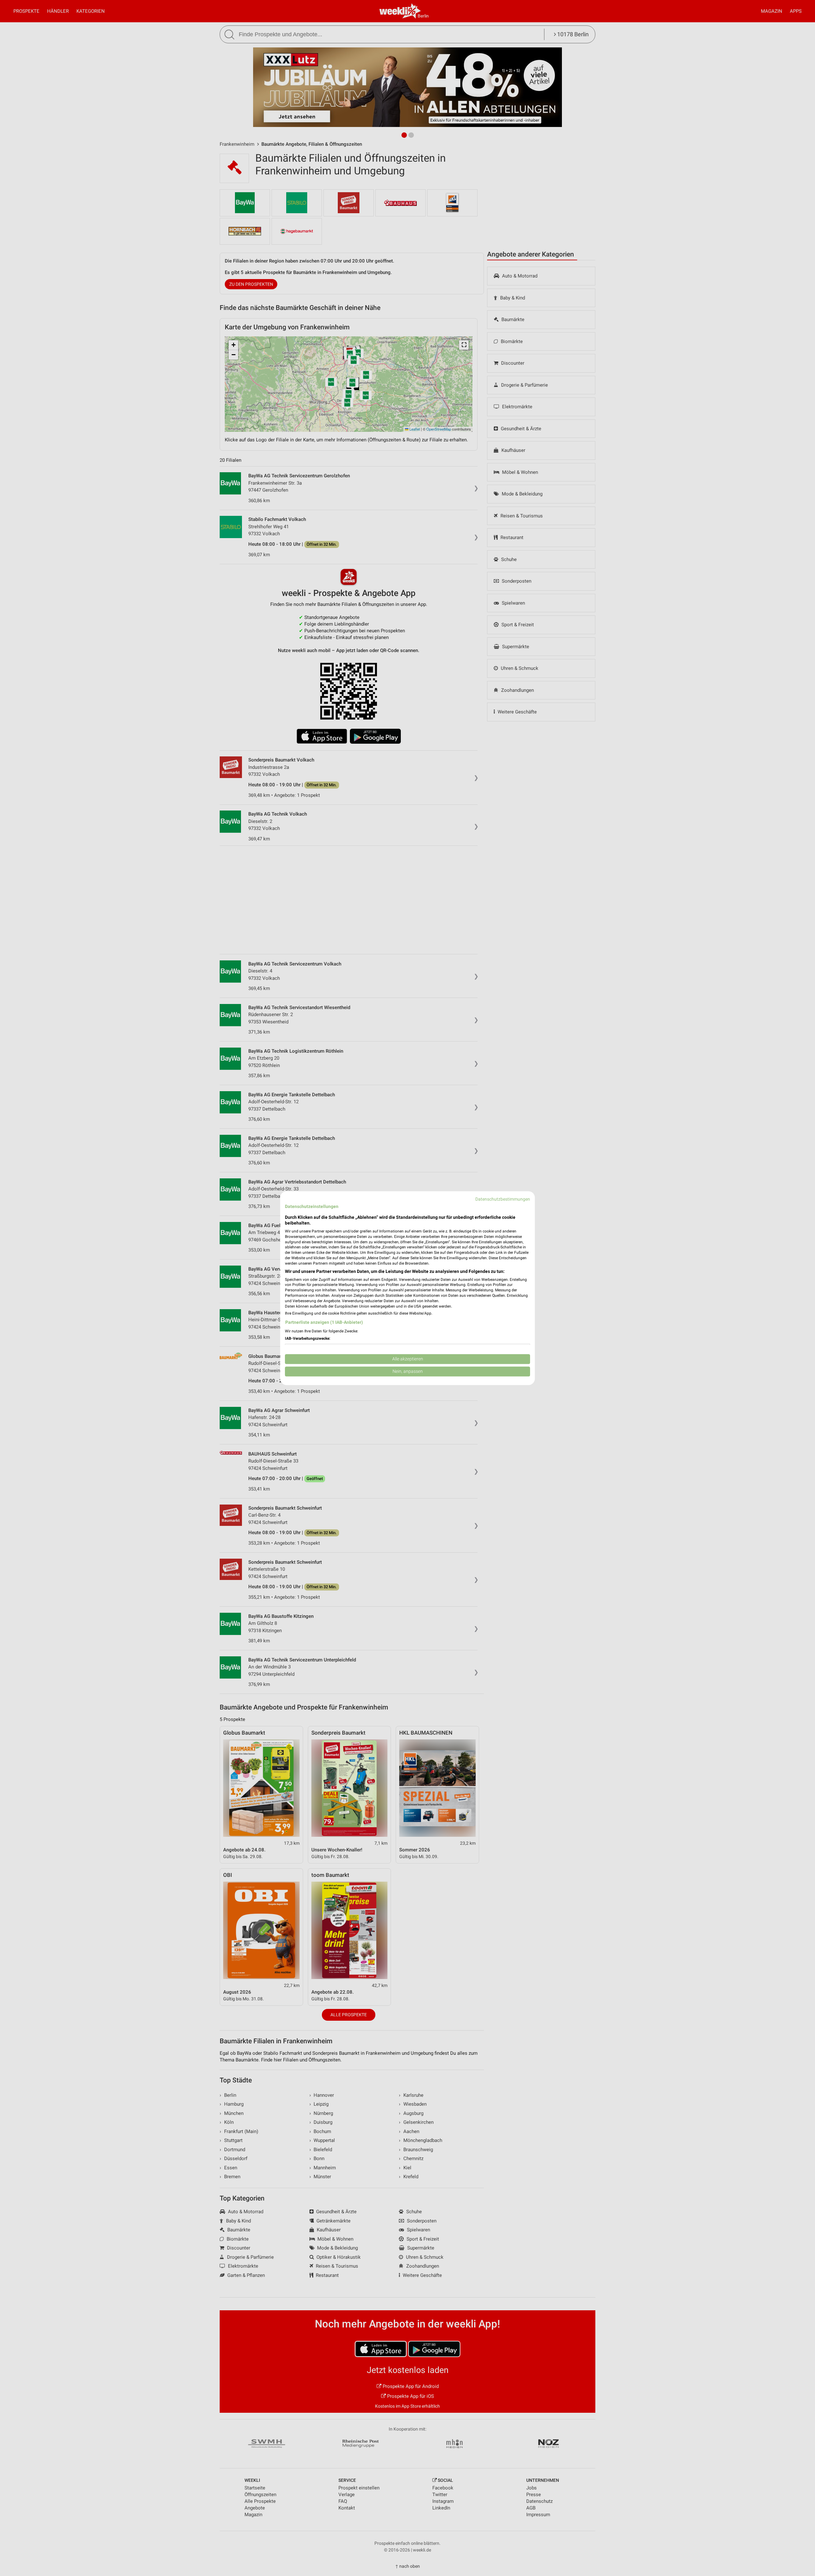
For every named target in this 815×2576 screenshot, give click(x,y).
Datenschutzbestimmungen (503, 1199)
